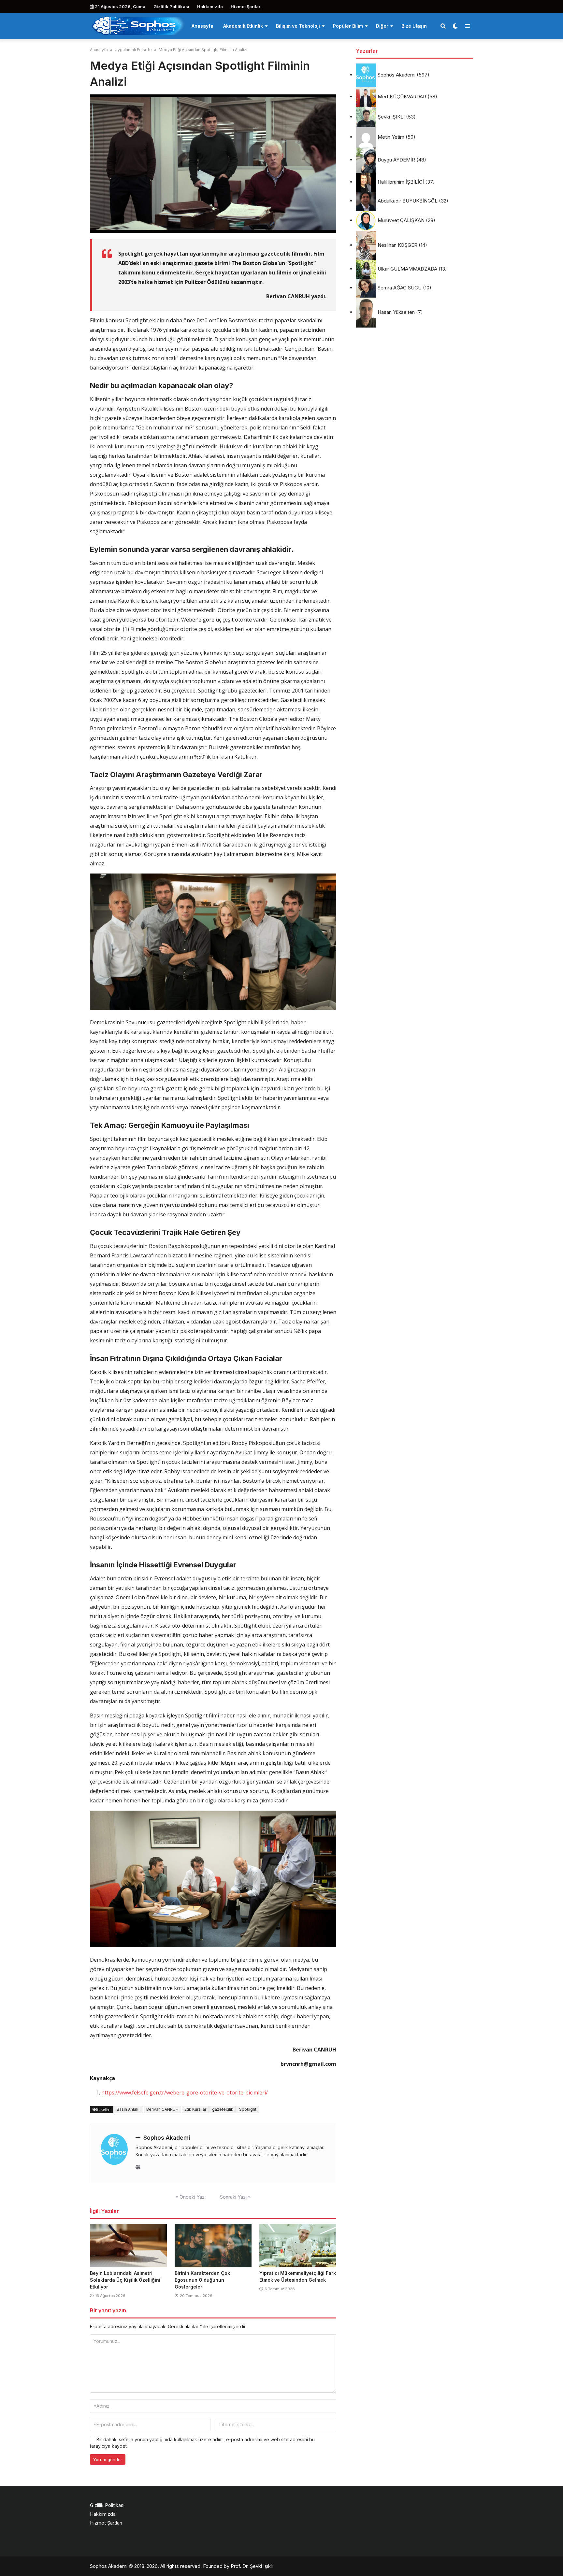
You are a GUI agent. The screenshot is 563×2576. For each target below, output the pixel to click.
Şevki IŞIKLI (391, 117)
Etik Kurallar (195, 2109)
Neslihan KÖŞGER (397, 245)
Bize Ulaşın (414, 26)
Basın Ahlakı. (129, 2109)
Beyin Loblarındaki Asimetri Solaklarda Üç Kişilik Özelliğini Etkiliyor (125, 2280)
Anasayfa (202, 26)
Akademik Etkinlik (243, 26)
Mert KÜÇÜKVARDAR (402, 97)
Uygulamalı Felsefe (133, 50)
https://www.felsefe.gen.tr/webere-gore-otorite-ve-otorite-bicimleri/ (185, 2093)
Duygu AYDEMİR (396, 160)
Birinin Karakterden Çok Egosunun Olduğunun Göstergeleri (202, 2280)
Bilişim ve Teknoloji (298, 26)
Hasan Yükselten (396, 312)
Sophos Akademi (167, 2138)
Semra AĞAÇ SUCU (400, 288)
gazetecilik (223, 2109)
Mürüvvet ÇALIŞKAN (401, 220)
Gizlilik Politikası (171, 7)
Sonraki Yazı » (235, 2197)
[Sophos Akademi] (138, 25)
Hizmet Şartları (246, 7)
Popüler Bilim (348, 26)
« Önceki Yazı (190, 2197)
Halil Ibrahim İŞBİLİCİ (401, 182)
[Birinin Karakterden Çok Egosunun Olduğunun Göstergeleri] (213, 2246)
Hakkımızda (210, 7)
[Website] (138, 2167)
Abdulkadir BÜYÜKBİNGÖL (408, 201)
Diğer (382, 26)
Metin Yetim (391, 137)
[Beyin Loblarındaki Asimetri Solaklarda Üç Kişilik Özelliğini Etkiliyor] (128, 2246)
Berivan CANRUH (162, 2109)
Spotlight (248, 2109)
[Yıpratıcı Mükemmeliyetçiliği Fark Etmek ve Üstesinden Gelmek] (298, 2246)
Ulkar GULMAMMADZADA (407, 269)
